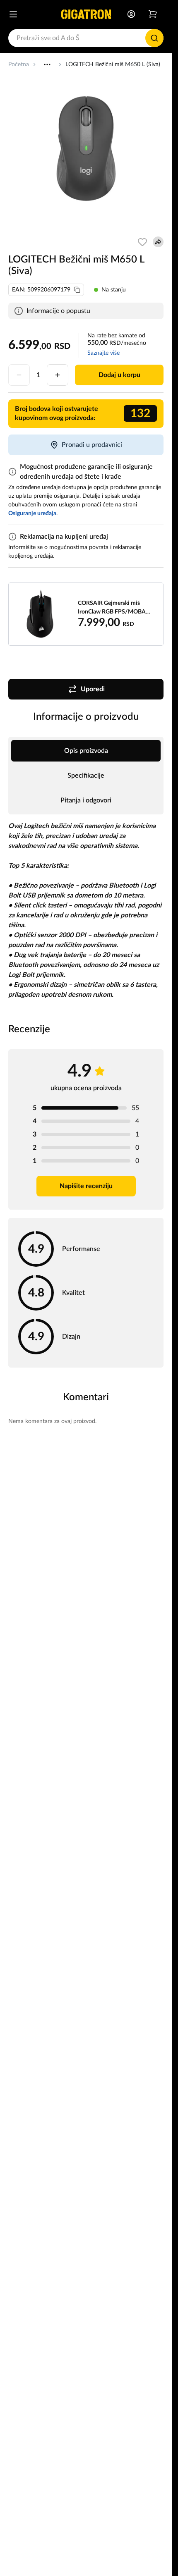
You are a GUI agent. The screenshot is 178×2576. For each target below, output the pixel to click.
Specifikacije (86, 776)
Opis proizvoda (86, 751)
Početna (19, 64)
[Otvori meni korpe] (153, 14)
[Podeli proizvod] (158, 242)
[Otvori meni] (13, 14)
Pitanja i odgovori (86, 800)
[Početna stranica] (86, 14)
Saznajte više (103, 353)
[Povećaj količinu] (58, 375)
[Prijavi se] (131, 14)
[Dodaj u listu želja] (142, 242)
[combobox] (86, 38)
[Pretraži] (154, 38)
